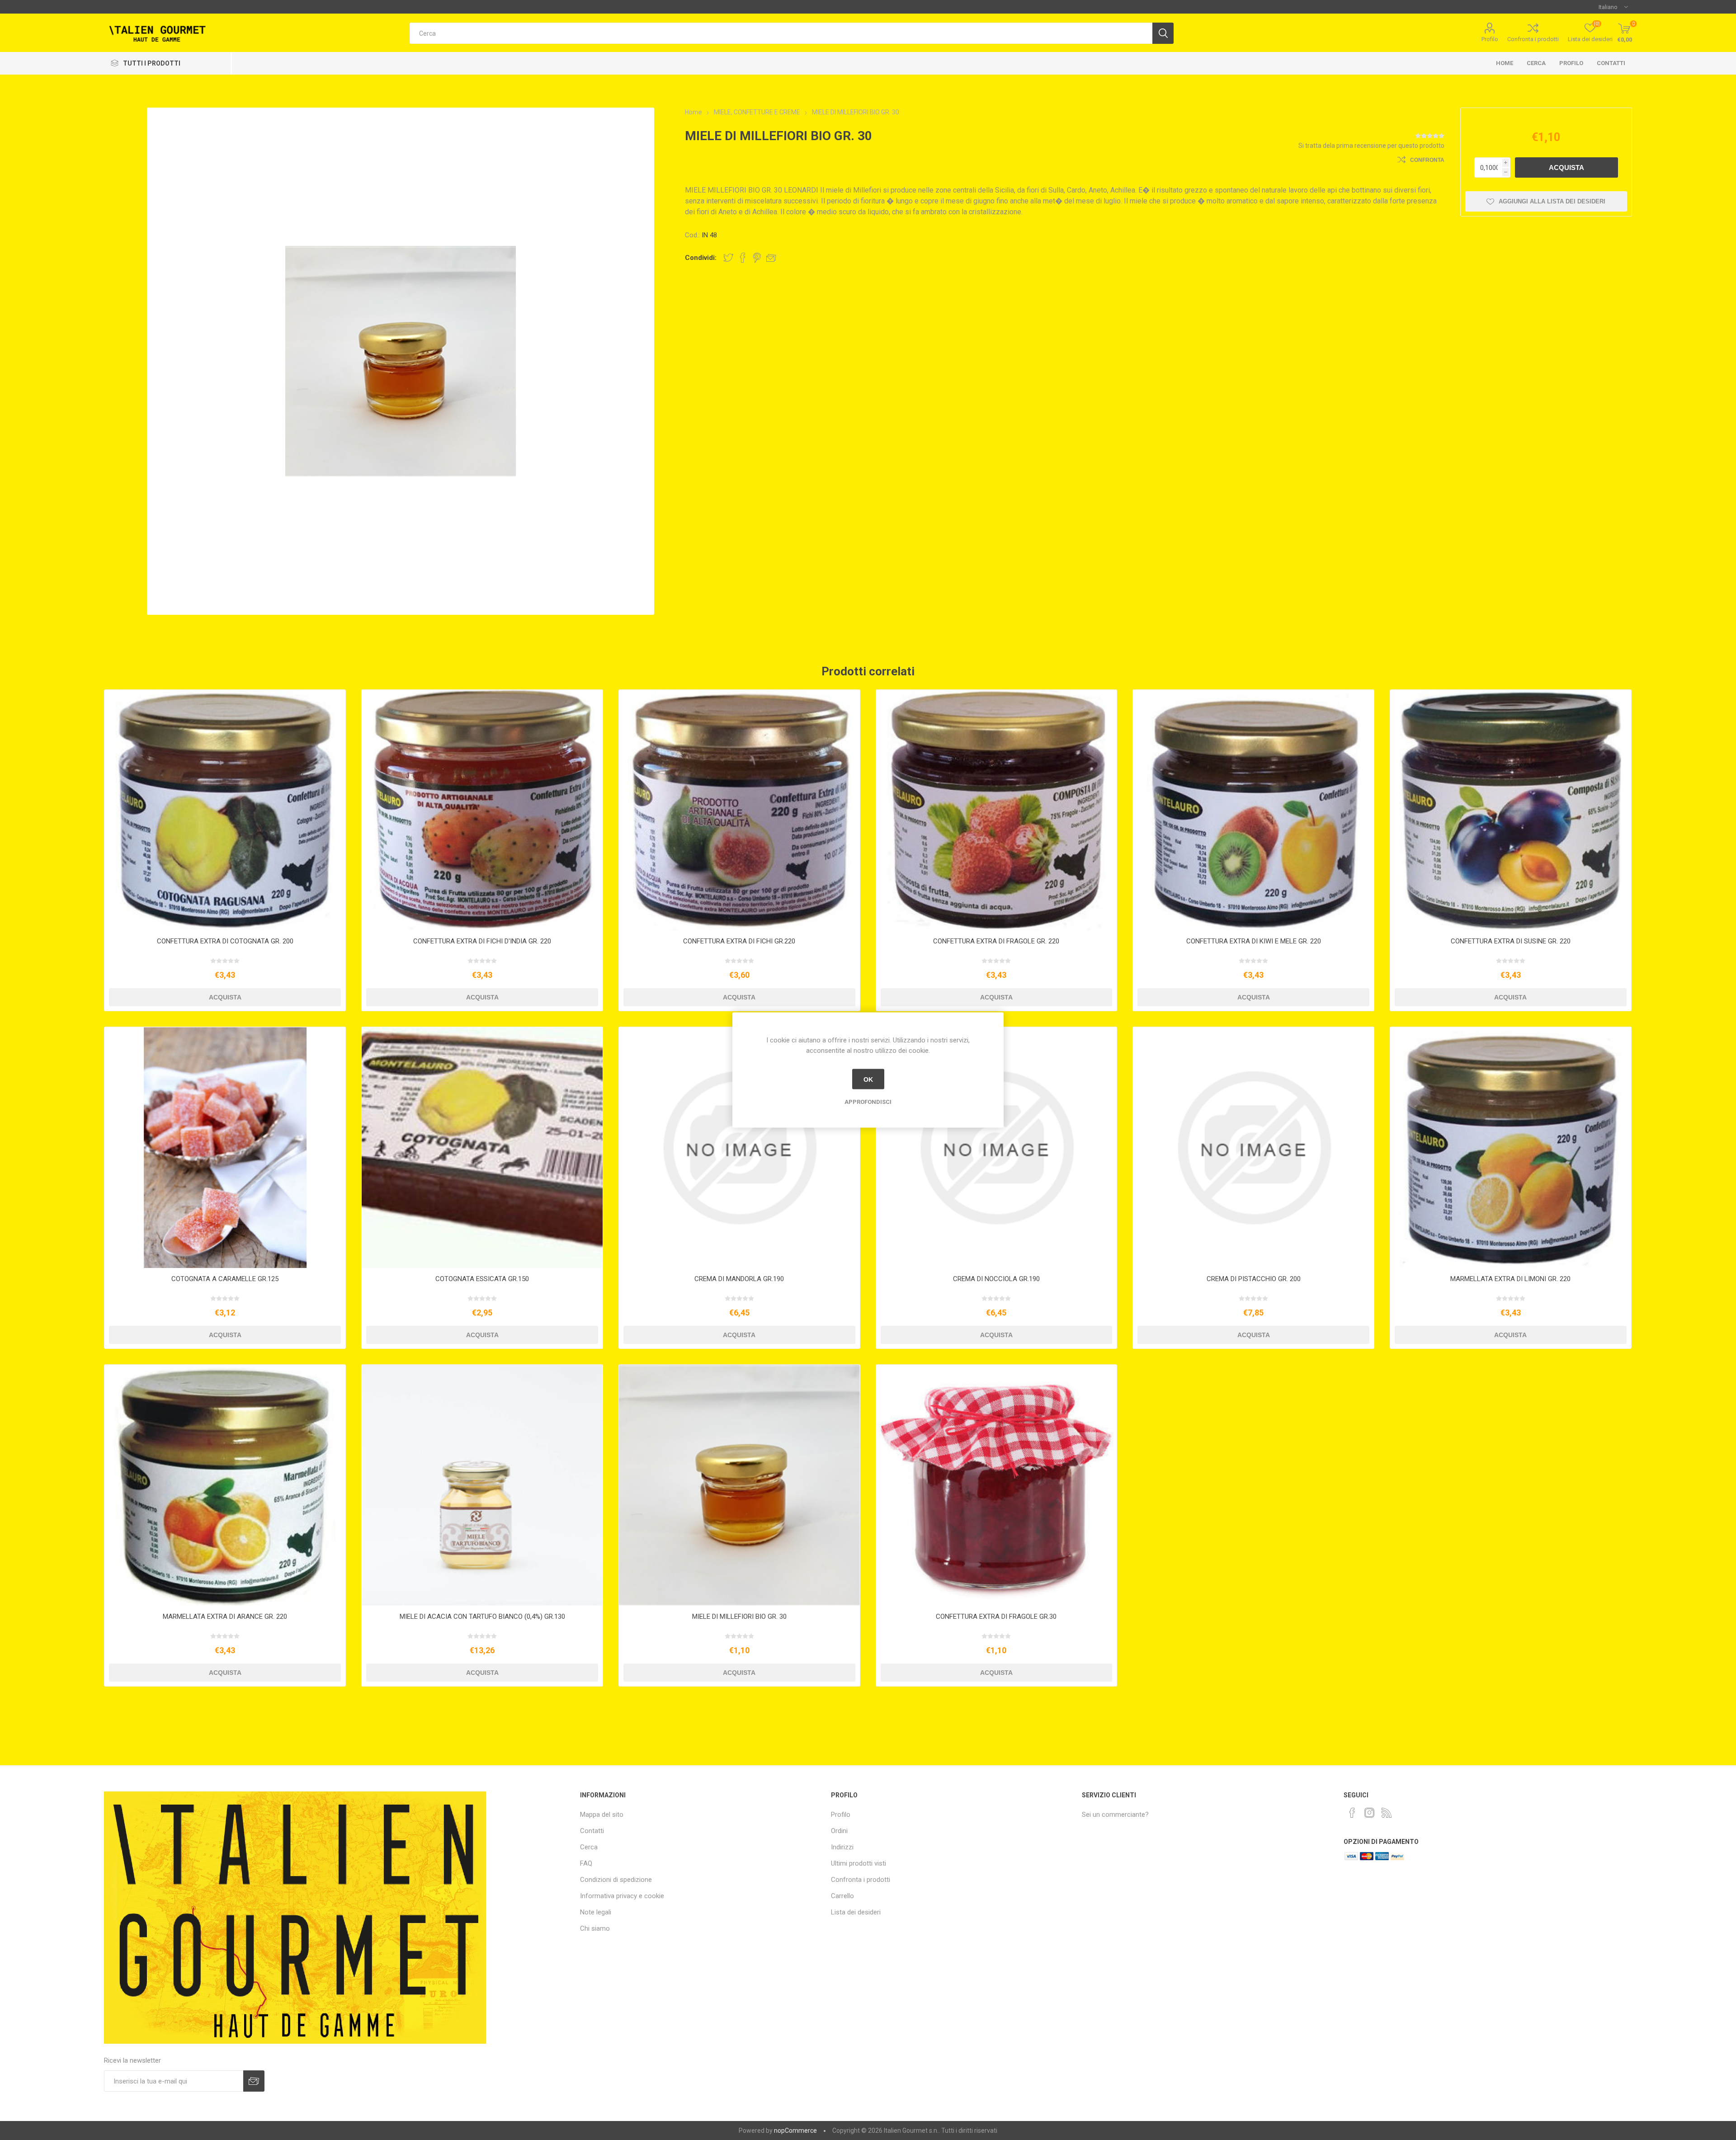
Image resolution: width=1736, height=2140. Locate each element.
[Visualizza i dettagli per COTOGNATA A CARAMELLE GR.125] (225, 1148)
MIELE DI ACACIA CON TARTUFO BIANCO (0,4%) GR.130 (482, 1617)
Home (1505, 63)
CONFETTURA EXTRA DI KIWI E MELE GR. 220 (1254, 941)
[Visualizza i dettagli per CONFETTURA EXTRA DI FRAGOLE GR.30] (997, 1485)
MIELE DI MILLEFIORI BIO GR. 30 (739, 1617)
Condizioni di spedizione (616, 1880)
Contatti (1611, 63)
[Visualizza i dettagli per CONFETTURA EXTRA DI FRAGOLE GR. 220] (997, 810)
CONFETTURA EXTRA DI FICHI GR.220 (739, 941)
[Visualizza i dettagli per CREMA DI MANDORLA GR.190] (739, 1148)
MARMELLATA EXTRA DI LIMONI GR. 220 (1510, 1279)
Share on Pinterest (757, 258)
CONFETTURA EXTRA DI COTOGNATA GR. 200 (225, 941)
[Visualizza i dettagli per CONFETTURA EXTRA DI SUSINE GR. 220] (1511, 810)
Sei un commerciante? (1115, 1815)
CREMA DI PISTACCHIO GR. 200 (1254, 1279)
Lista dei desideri (856, 1912)
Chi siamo (595, 1928)
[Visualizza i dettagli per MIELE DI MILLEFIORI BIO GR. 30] (739, 1485)
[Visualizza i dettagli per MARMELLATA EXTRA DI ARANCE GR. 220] (225, 1485)
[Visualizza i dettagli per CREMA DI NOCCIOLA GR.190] (997, 1148)
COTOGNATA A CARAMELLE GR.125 (225, 1279)
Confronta (1427, 160)
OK (868, 1079)
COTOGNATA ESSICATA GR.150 (482, 1279)
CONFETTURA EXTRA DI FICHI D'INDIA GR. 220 (482, 941)
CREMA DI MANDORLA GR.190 (739, 1279)
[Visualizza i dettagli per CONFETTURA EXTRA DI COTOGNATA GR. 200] (225, 810)
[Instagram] (1369, 1813)
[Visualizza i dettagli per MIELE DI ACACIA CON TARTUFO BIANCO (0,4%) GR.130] (482, 1485)
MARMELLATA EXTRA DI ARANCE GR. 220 (225, 1617)
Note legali (596, 1912)
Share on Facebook (743, 258)
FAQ (586, 1863)
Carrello (842, 1896)
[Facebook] (1352, 1813)
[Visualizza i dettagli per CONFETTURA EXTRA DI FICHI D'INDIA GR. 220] (482, 810)
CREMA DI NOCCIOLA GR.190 (996, 1279)
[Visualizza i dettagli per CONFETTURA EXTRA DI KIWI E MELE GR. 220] (1253, 810)
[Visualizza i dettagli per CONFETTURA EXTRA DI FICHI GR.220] (739, 810)
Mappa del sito (602, 1815)
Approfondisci (868, 1102)
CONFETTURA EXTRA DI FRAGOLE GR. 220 (996, 941)
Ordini (839, 1831)
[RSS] (1387, 1813)
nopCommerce (795, 2131)
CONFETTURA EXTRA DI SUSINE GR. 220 (1511, 941)
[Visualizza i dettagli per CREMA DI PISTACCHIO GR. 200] (1253, 1148)
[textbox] (781, 33)
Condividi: (701, 258)
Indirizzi (842, 1847)
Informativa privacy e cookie (622, 1896)
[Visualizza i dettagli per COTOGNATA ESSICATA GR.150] (482, 1148)
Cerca (1536, 63)
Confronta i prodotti (1533, 39)
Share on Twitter (728, 258)
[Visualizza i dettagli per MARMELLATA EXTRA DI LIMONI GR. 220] (1511, 1148)
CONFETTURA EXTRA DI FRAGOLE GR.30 (996, 1617)
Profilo (1490, 39)
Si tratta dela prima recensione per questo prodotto (1371, 146)
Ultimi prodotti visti (859, 1863)
